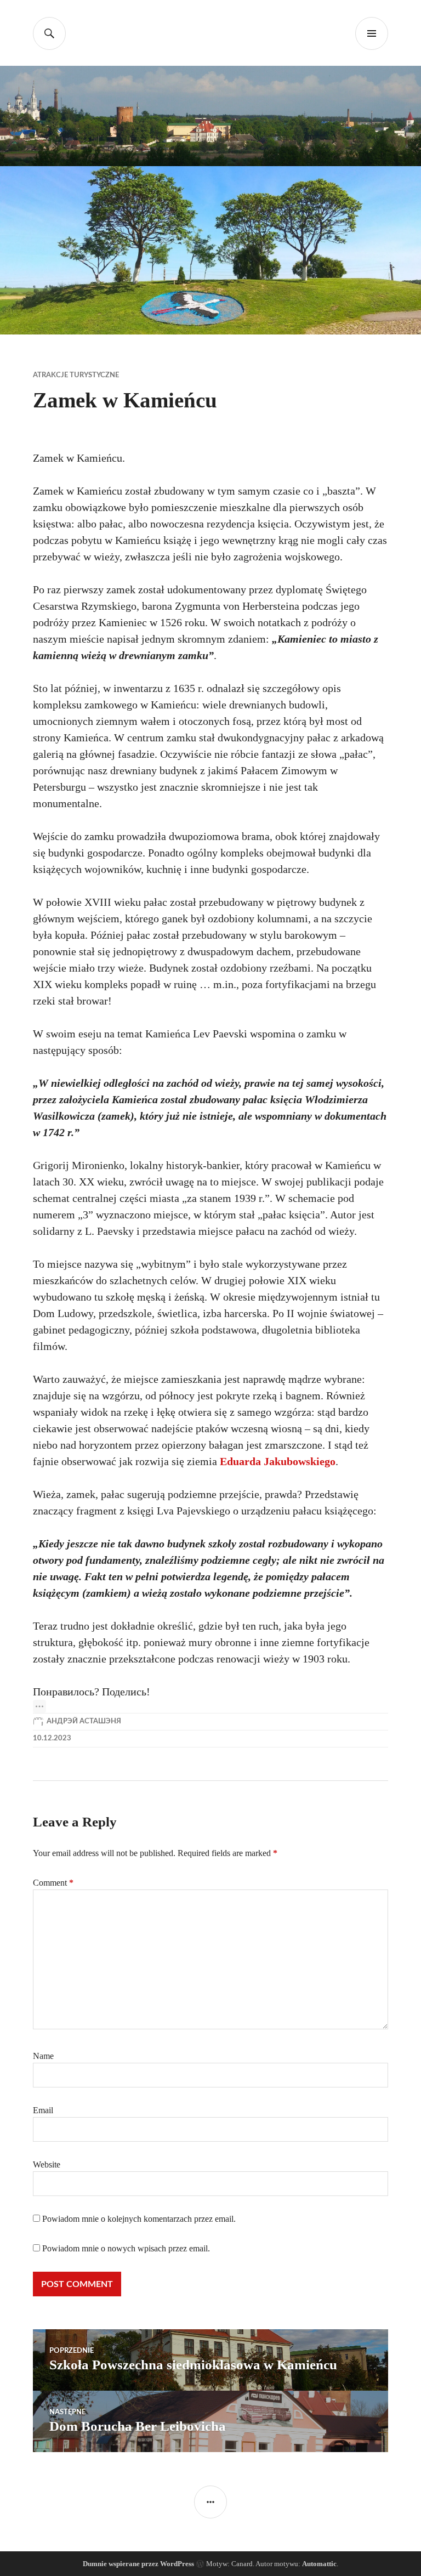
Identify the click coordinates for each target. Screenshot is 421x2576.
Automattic (319, 2564)
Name (43, 2056)
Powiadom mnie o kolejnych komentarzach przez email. (139, 2219)
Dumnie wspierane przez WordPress (138, 2564)
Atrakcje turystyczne (76, 375)
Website (47, 2164)
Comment (53, 1883)
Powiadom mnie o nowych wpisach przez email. (126, 2248)
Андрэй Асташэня (84, 1721)
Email (43, 2110)
